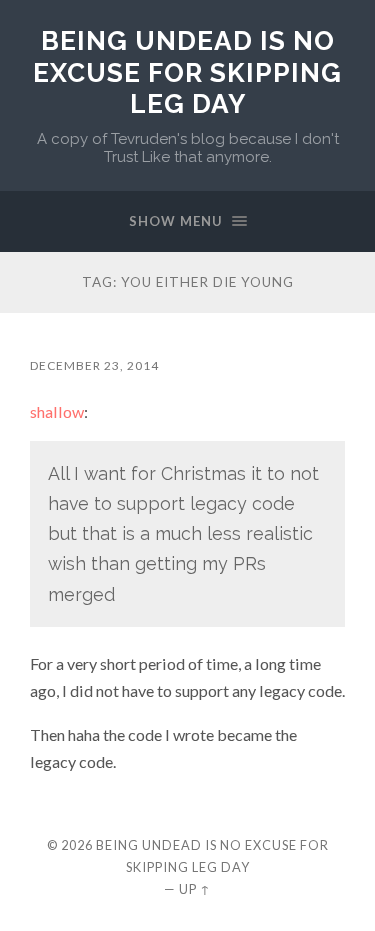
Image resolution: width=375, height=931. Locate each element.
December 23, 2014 (94, 365)
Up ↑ (195, 889)
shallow (57, 411)
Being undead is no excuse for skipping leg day (187, 72)
